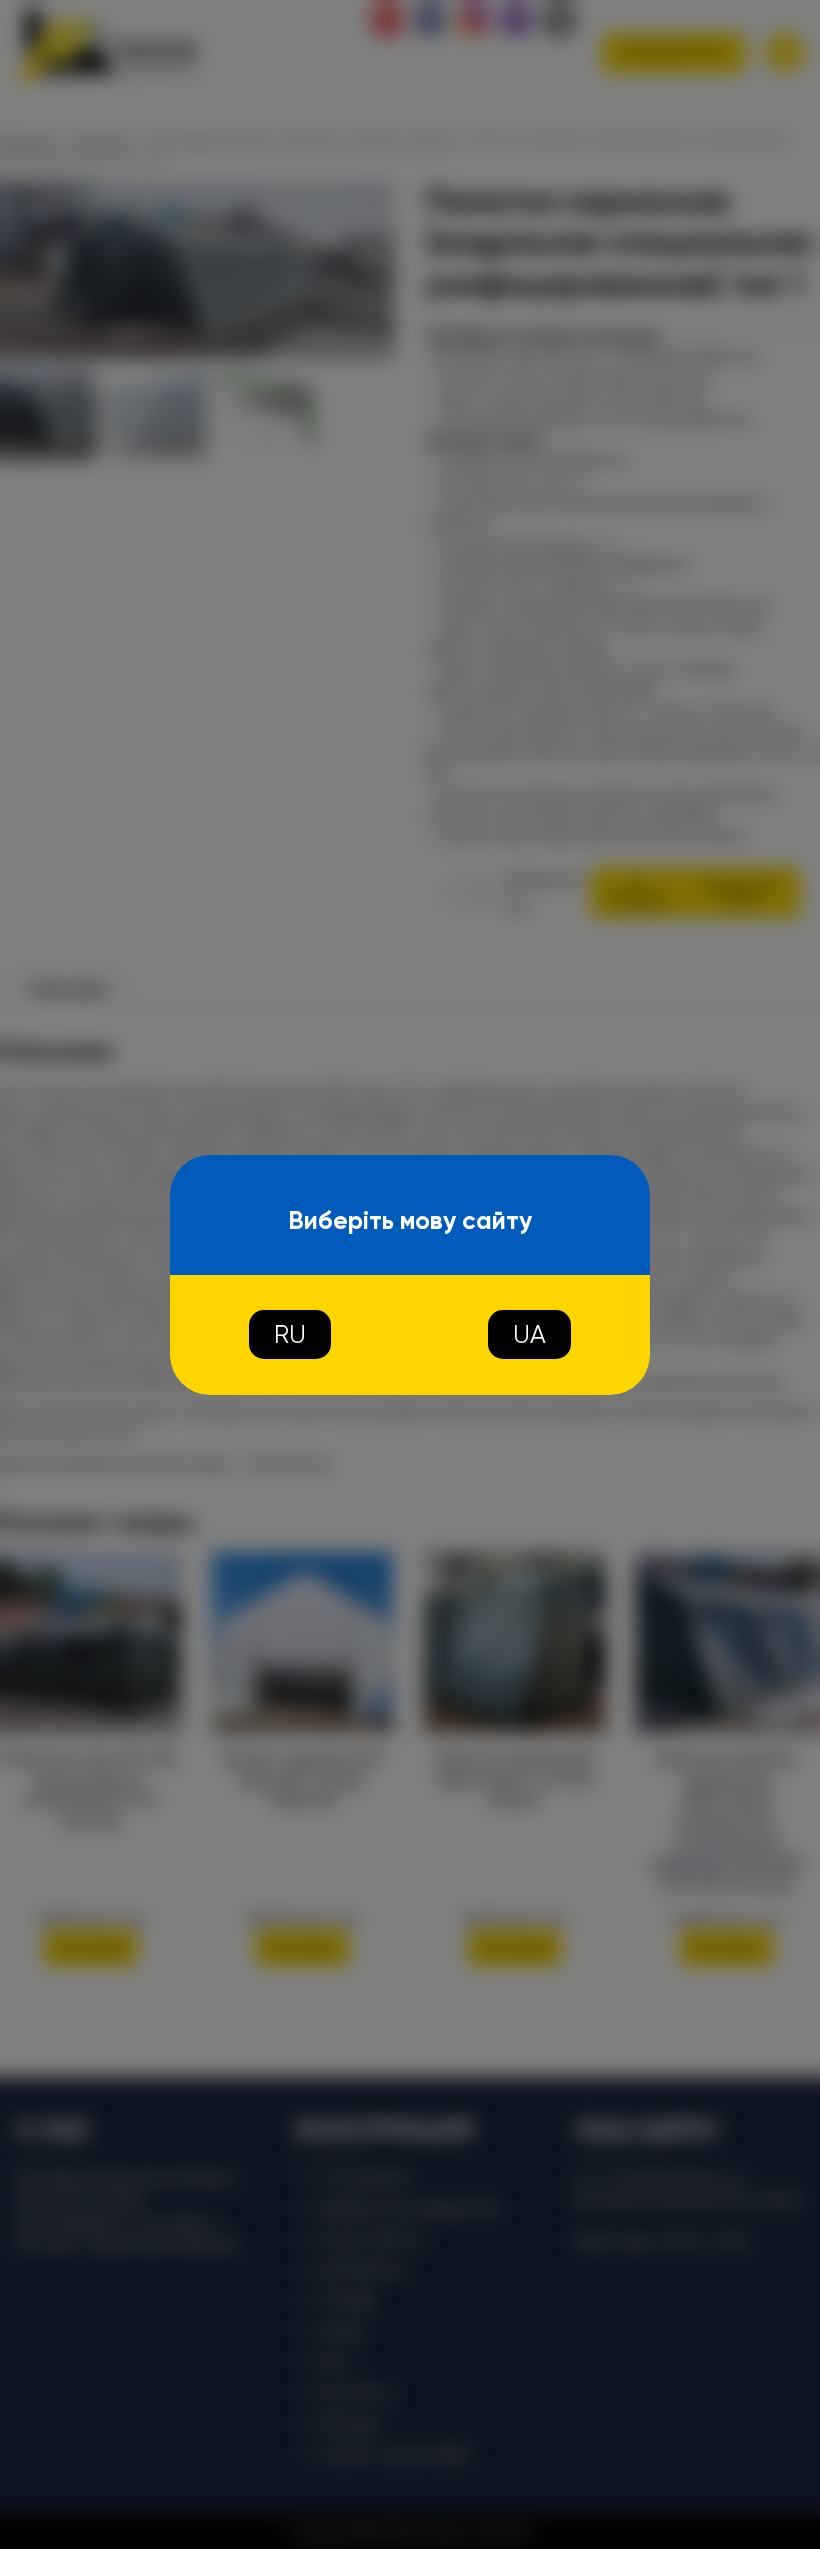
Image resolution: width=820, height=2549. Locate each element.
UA (529, 1334)
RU (290, 1334)
